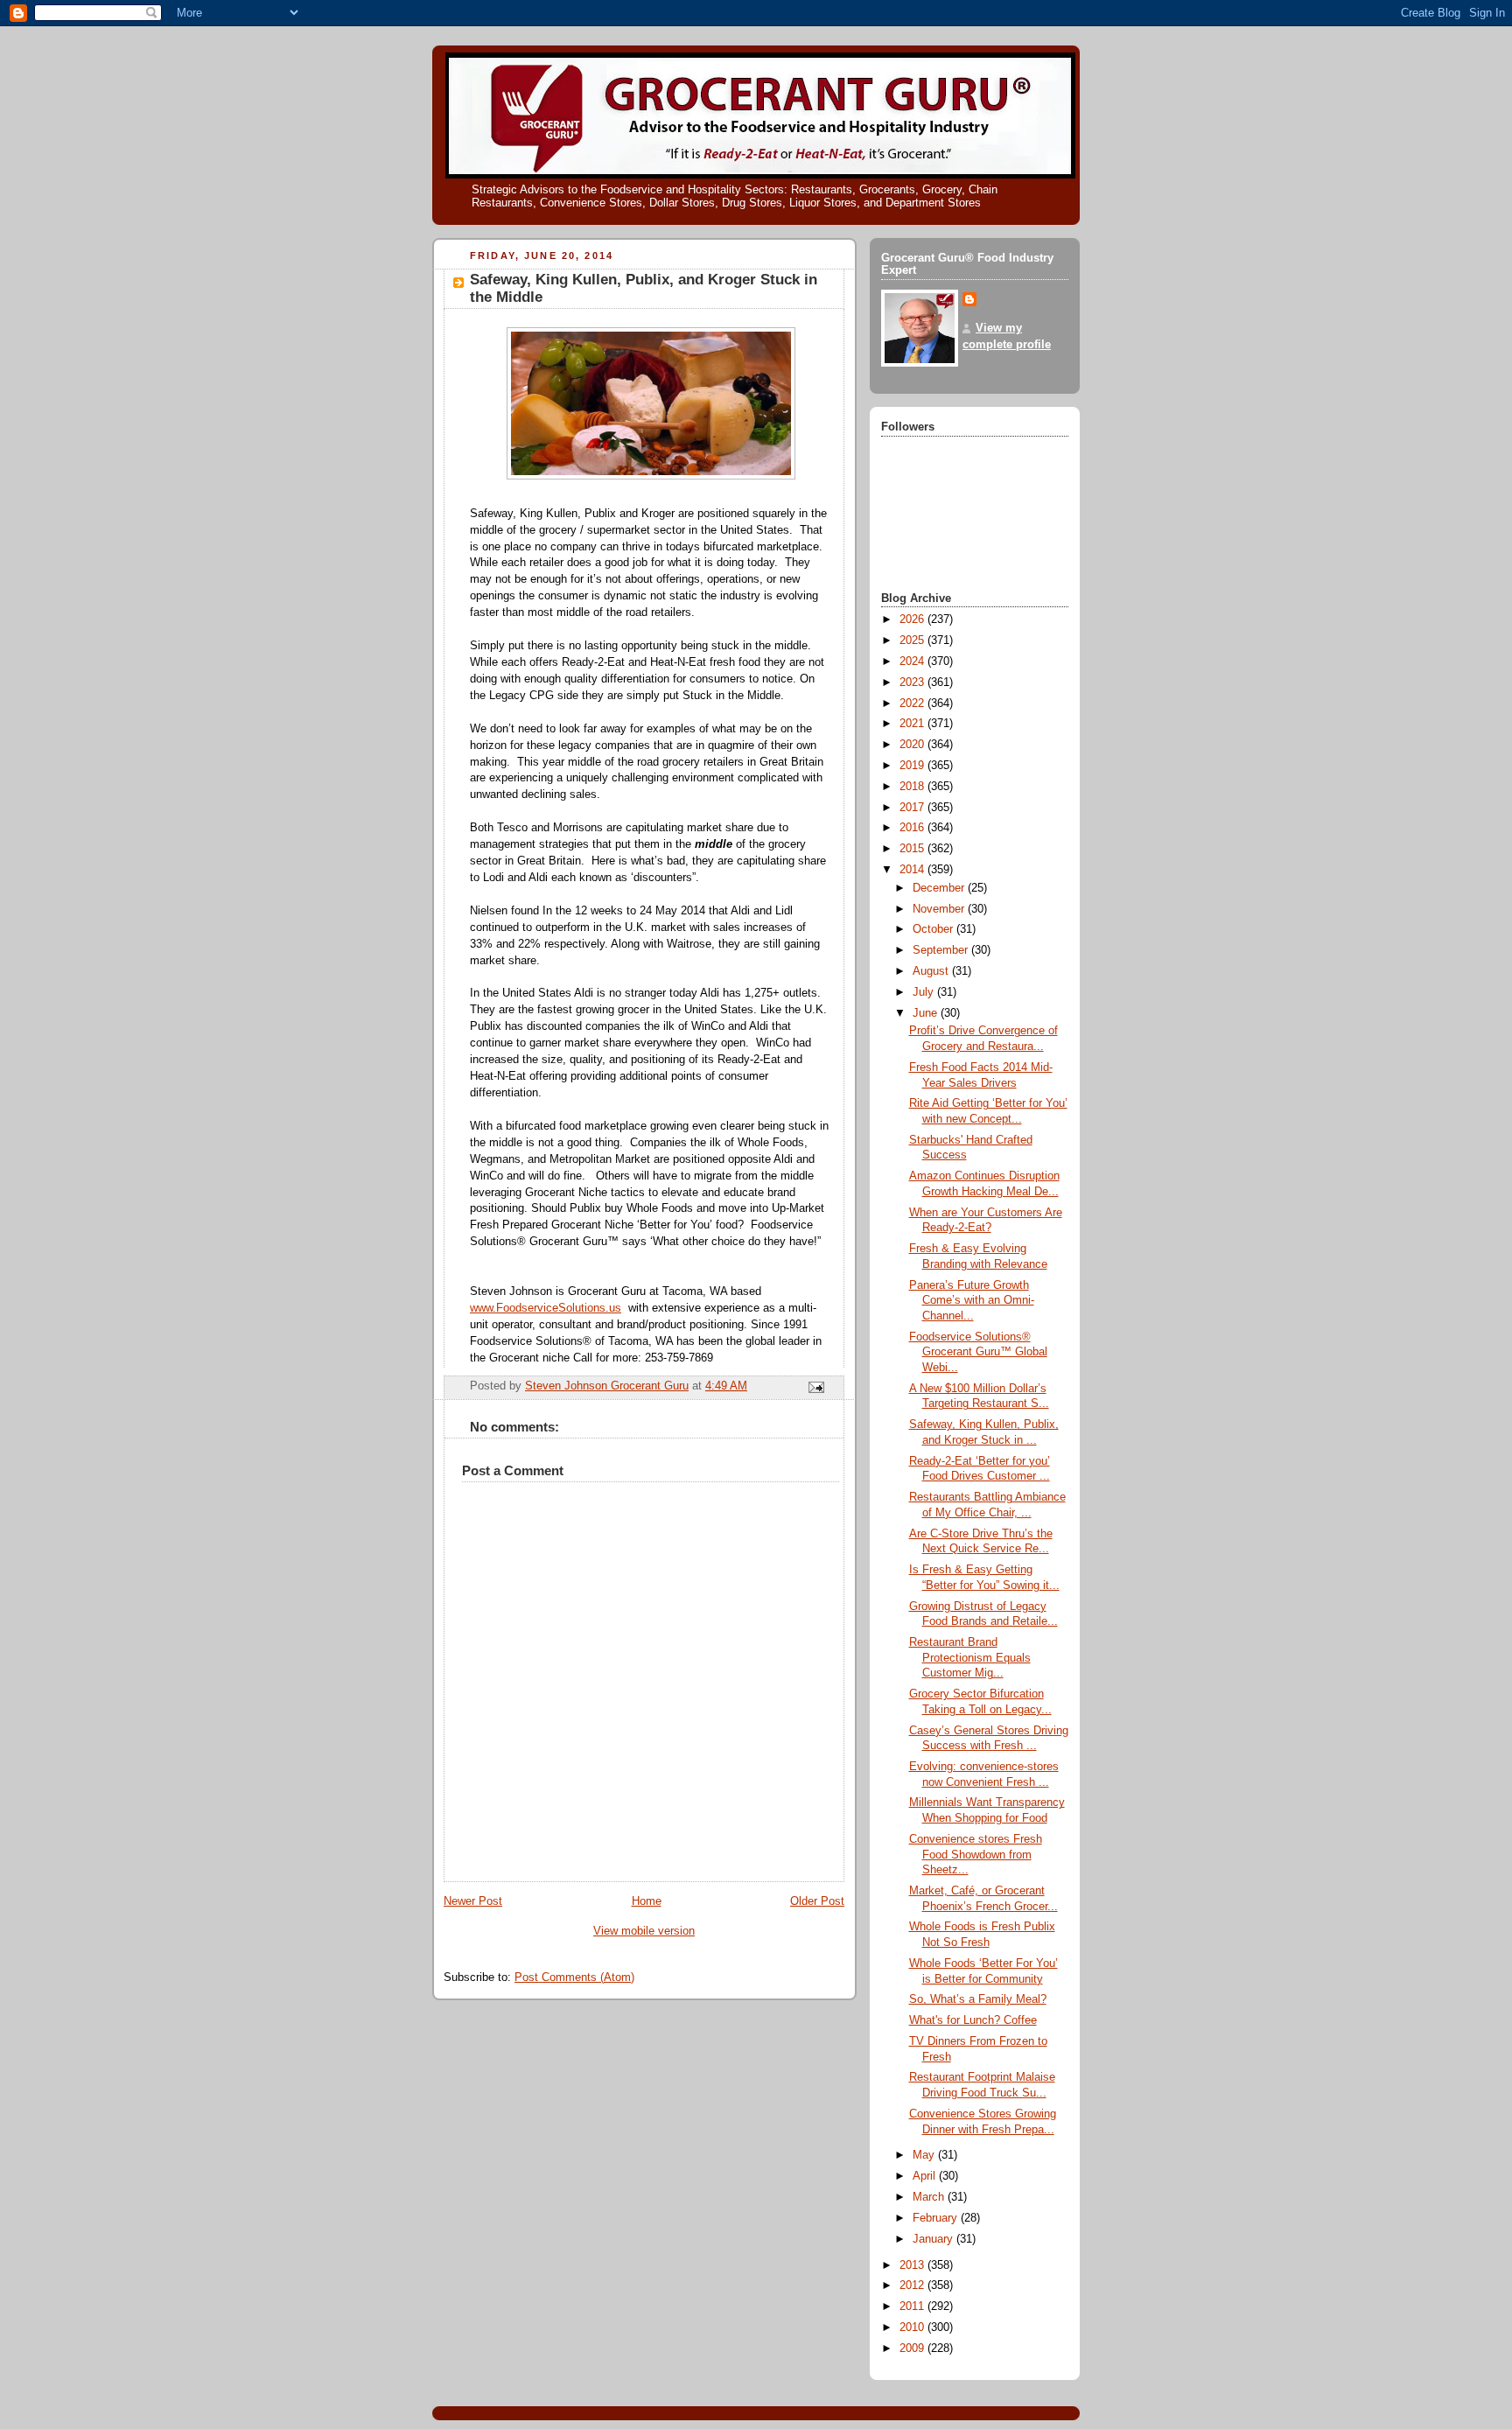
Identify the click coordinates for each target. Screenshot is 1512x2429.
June (927, 1013)
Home (647, 1901)
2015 (913, 849)
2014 (913, 870)
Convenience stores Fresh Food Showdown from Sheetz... (976, 1855)
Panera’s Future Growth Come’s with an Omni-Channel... (972, 1301)
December (940, 888)
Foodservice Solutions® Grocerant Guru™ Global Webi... (978, 1352)
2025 (913, 640)
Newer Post (473, 1901)
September (942, 950)
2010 (913, 2327)
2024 (913, 661)
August (932, 971)
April (926, 2176)
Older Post (817, 1901)
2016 (913, 828)
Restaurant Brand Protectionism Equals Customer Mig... (970, 1658)
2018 (913, 787)
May (925, 2155)
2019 (913, 766)
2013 (913, 2265)
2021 (913, 724)
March (930, 2197)
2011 (913, 2306)
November (940, 909)
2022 (913, 703)
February (937, 2218)
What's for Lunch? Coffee (973, 2020)
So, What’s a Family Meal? (978, 1999)
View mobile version (644, 1931)
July (925, 992)
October (934, 929)
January (934, 2239)
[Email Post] (815, 1387)
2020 (913, 745)
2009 (913, 2348)
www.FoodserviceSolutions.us (546, 1308)
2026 (913, 619)
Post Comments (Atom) (574, 1977)
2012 (913, 2285)
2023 (913, 682)
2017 (913, 808)
